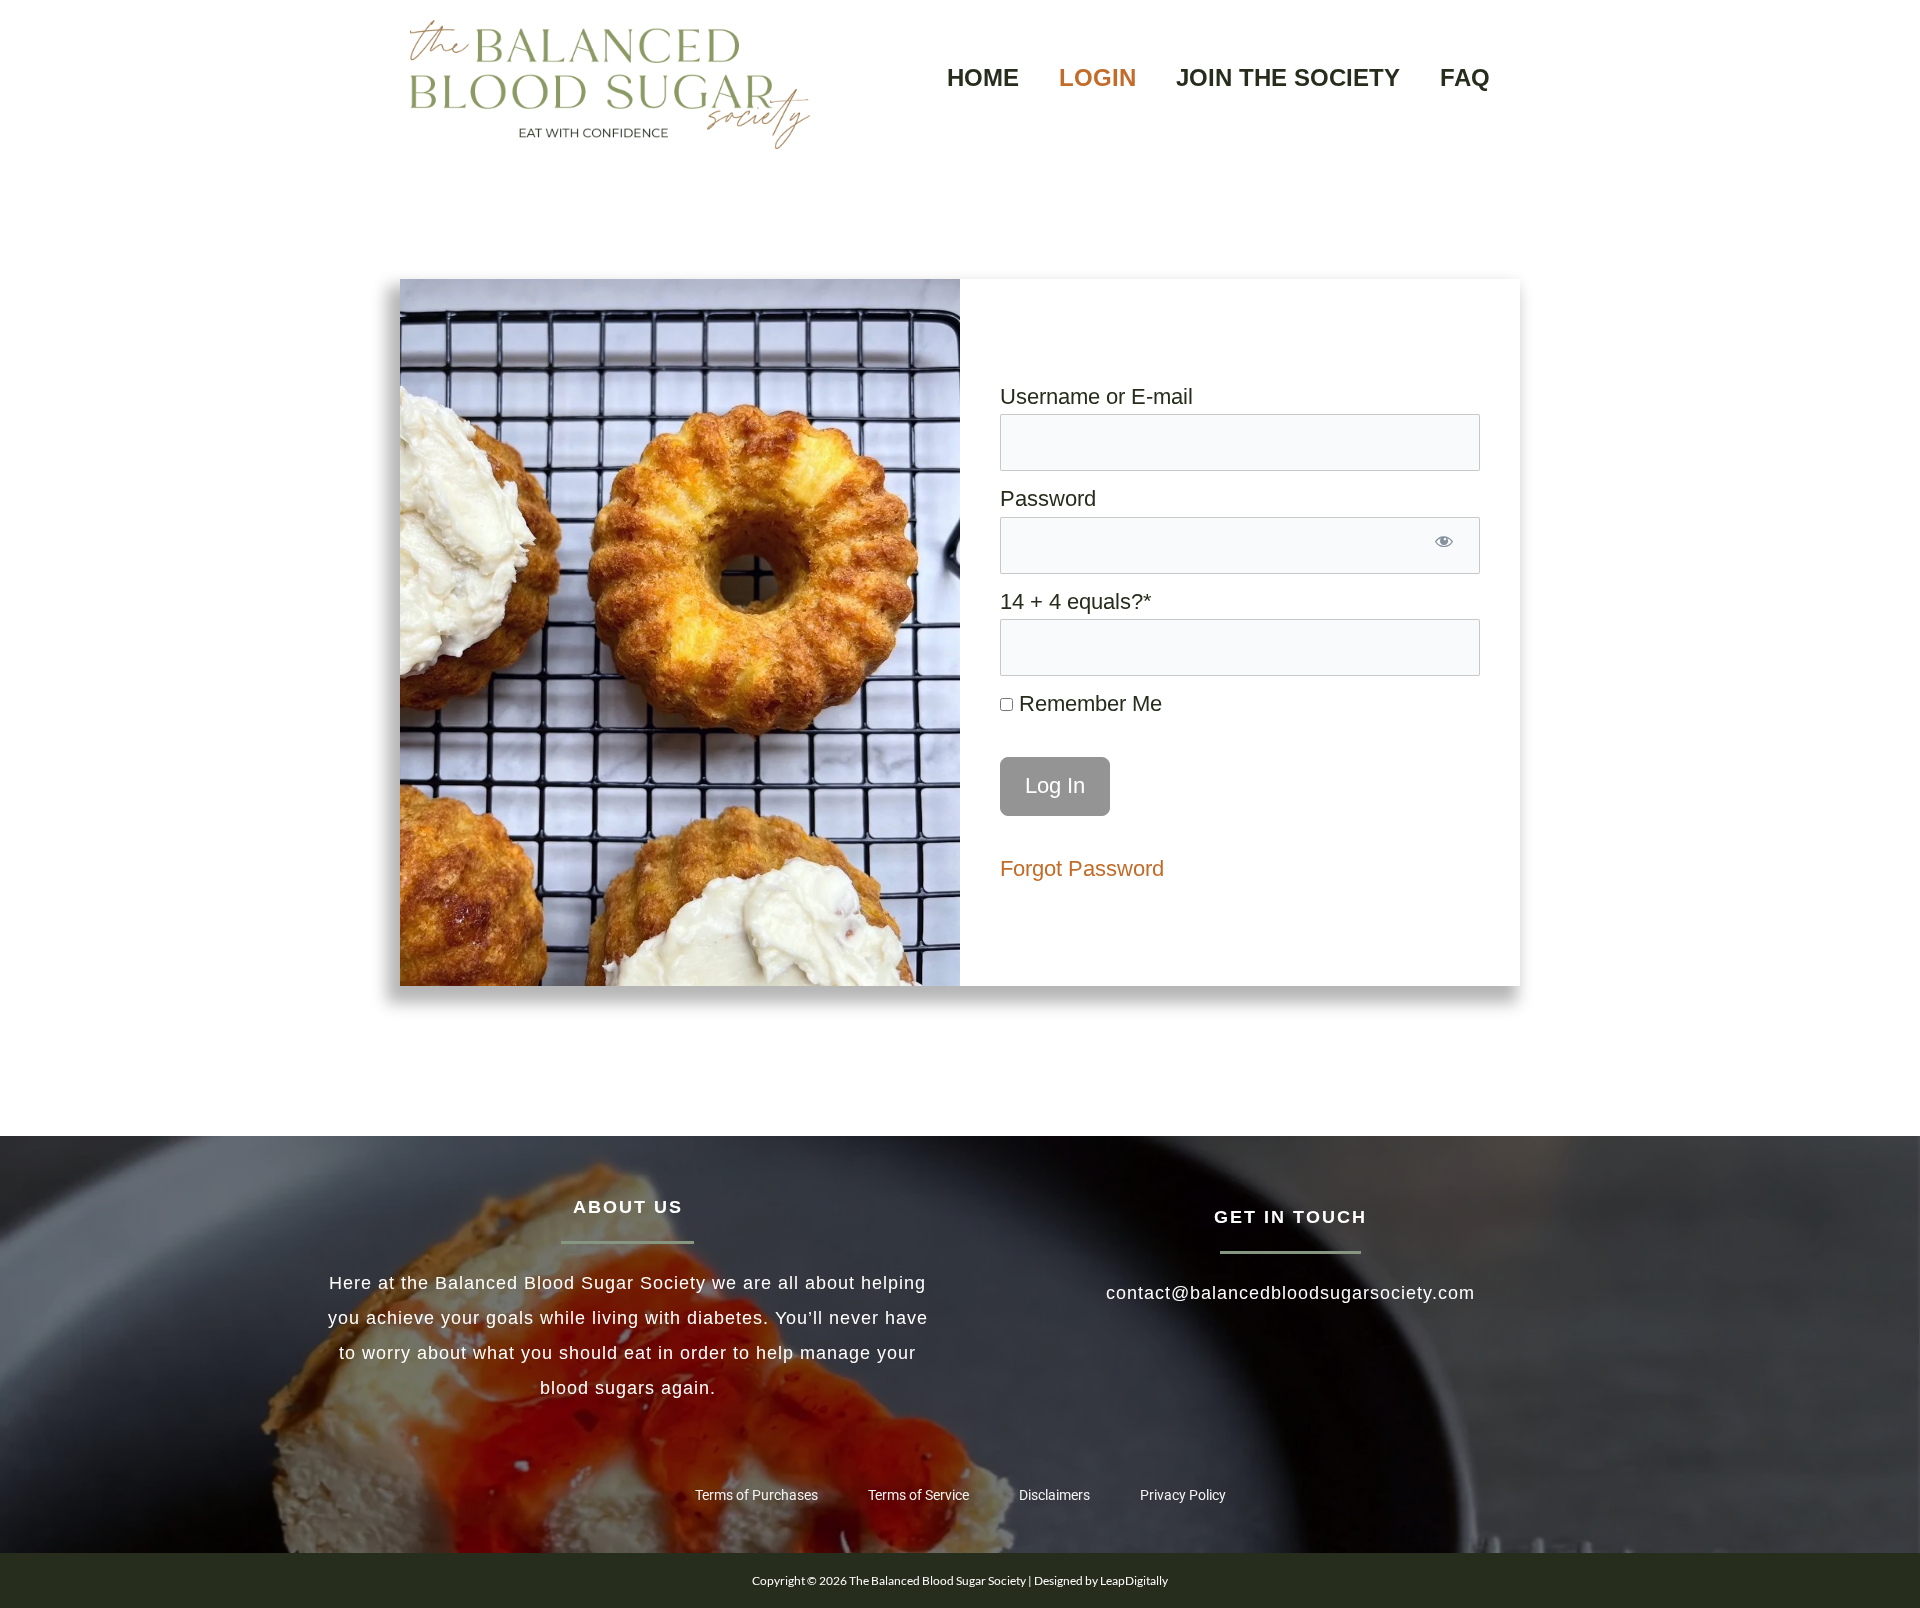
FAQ (1465, 77)
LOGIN (1097, 77)
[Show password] (1444, 545)
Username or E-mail (1096, 396)
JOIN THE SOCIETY (1288, 77)
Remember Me (1087, 703)
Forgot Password (1082, 868)
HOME (983, 77)
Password (1048, 498)
